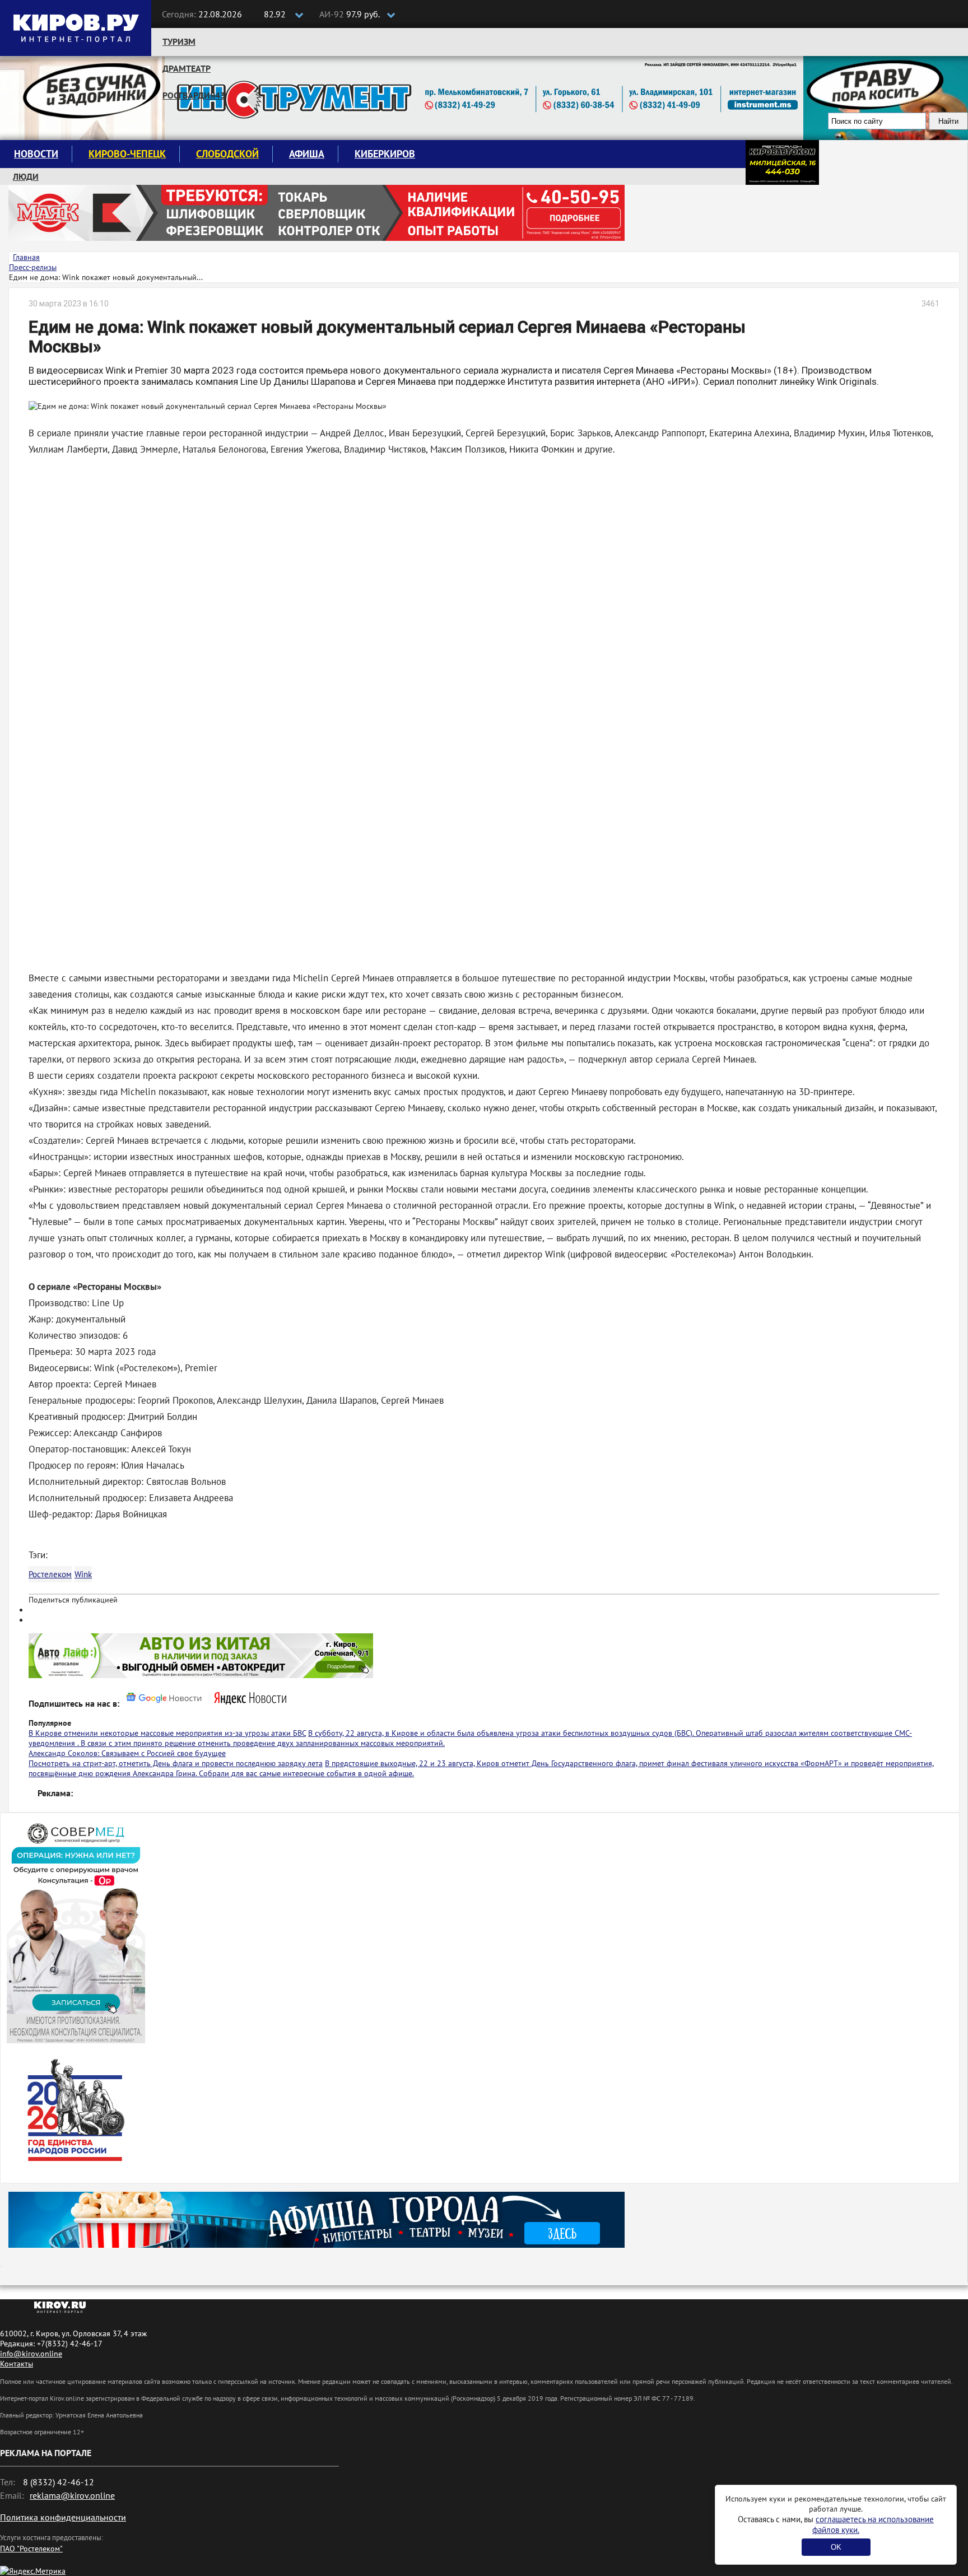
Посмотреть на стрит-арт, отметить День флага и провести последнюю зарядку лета (176, 1763)
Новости (36, 154)
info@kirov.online (31, 2354)
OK (836, 2547)
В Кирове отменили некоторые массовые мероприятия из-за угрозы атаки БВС (167, 1733)
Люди (26, 176)
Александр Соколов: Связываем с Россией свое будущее (127, 1753)
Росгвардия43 (194, 95)
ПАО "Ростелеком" (31, 2549)
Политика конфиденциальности (63, 2517)
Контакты (17, 2364)
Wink (83, 1574)
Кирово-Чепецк (127, 154)
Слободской (227, 154)
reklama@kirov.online (72, 2495)
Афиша (307, 154)
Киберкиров (385, 154)
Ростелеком (50, 1574)
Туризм (179, 41)
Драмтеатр (187, 68)
